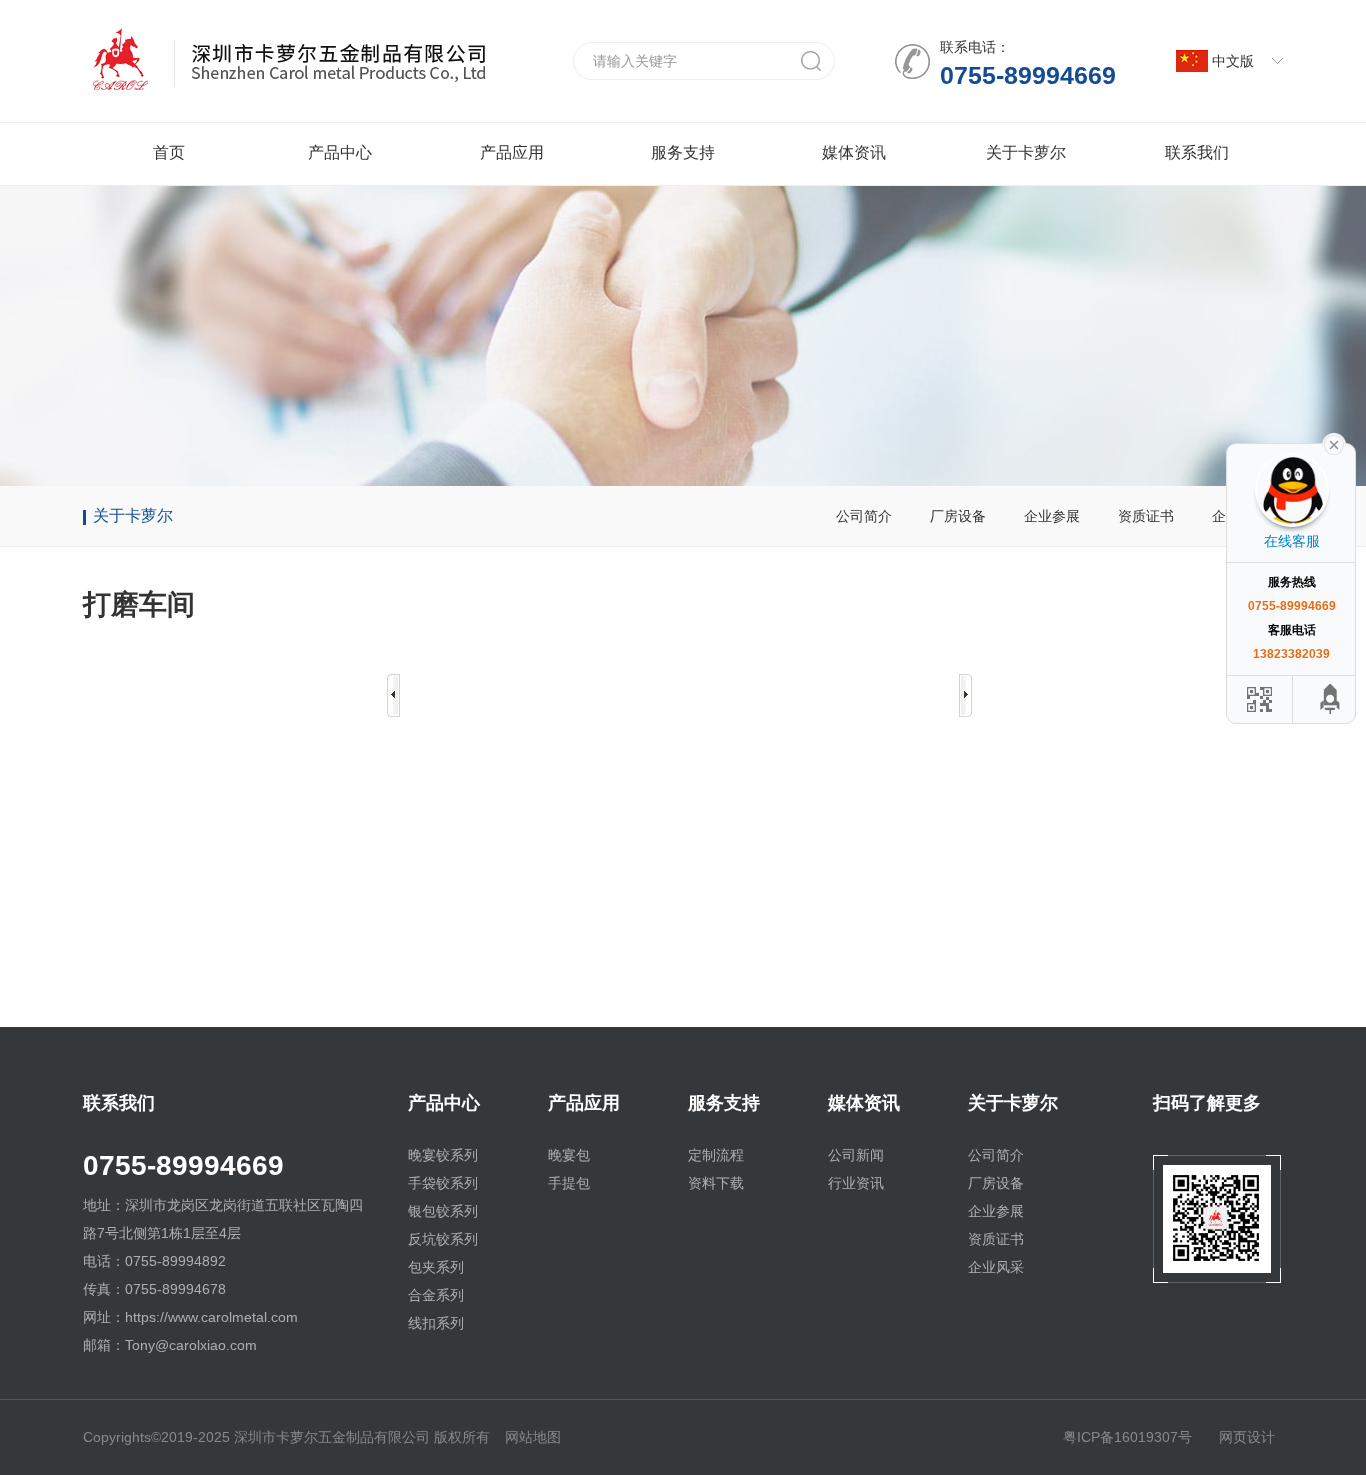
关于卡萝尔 (1026, 152)
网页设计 (1247, 1437)
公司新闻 (856, 1155)
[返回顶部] (1331, 699)
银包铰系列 (443, 1211)
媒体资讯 (854, 152)
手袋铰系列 (443, 1183)
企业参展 (1052, 516)
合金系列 (436, 1295)
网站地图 (533, 1437)
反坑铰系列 (443, 1239)
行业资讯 (856, 1183)
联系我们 (1197, 152)
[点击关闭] (1334, 443)
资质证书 (1146, 516)
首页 (169, 152)
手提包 (569, 1183)
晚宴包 (569, 1155)
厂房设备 (958, 516)
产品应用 (512, 152)
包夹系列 (436, 1267)
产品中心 (340, 152)
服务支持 (683, 152)
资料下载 (716, 1183)
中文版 (1233, 61)
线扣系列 (436, 1323)
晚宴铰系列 (443, 1155)
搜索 (811, 61)
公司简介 (864, 516)
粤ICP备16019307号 (1127, 1437)
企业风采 (996, 1267)
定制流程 (716, 1155)
